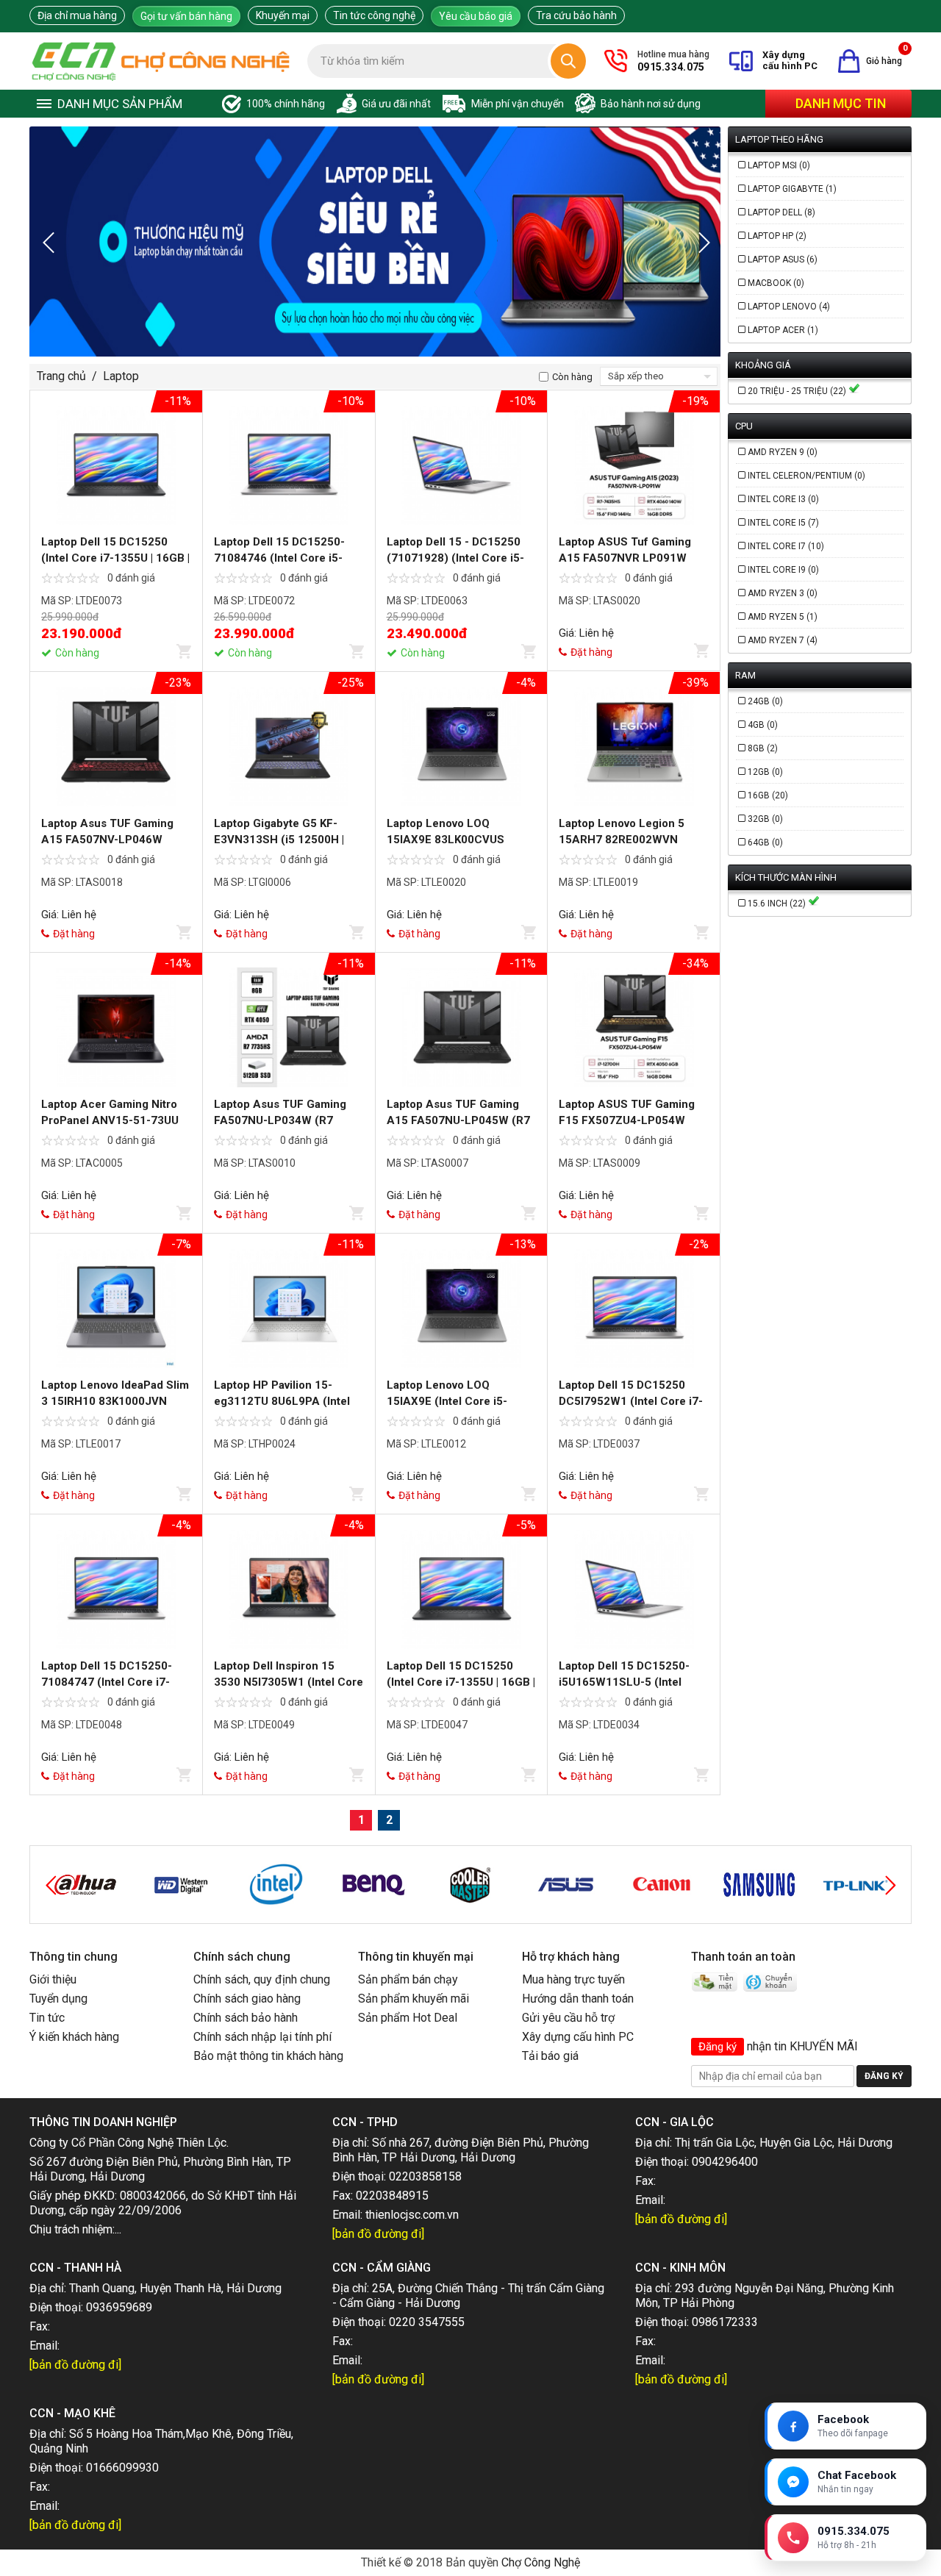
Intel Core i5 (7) (783, 523)
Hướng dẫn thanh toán (578, 1999)
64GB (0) (765, 842)
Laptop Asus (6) (783, 260)
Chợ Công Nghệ (541, 2562)
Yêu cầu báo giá (476, 16)
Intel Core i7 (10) (786, 546)
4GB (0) (763, 725)
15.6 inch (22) (778, 904)
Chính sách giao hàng (247, 1999)
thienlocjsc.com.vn (412, 2215)
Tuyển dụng (58, 1999)
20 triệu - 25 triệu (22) (798, 391)
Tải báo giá (550, 2056)
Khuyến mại (283, 15)
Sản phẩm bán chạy (408, 1979)
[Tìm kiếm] (568, 61)
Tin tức (47, 2018)
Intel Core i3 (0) (783, 499)
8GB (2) (763, 748)
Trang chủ (61, 376)
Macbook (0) (776, 283)
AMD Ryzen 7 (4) (783, 640)
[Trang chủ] (161, 61)
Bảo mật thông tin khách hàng (268, 2056)
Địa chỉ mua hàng (77, 15)
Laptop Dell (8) (781, 212)
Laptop (121, 376)
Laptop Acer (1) (783, 330)
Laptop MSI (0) (779, 165)
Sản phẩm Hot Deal (408, 2018)
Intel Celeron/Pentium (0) (806, 476)
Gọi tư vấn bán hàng (186, 16)
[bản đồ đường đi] (378, 2234)
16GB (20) (768, 795)
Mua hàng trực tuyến (573, 1979)
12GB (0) (765, 772)
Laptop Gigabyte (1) (792, 189)
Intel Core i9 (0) (783, 570)
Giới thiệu (53, 1979)
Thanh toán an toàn (743, 1957)
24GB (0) (765, 701)
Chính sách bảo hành (246, 2018)
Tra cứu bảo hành (576, 15)
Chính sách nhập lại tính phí (262, 2037)
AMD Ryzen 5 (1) (783, 617)
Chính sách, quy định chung (262, 1979)
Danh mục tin (841, 103)
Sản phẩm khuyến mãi (414, 1999)
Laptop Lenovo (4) (789, 307)
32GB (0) (765, 819)
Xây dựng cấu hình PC (578, 2037)
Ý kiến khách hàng (74, 2037)
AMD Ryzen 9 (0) (783, 452)
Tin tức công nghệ (374, 15)
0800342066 (153, 2196)
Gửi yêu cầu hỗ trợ (568, 2018)
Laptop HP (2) (777, 236)
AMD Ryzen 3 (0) (783, 593)
